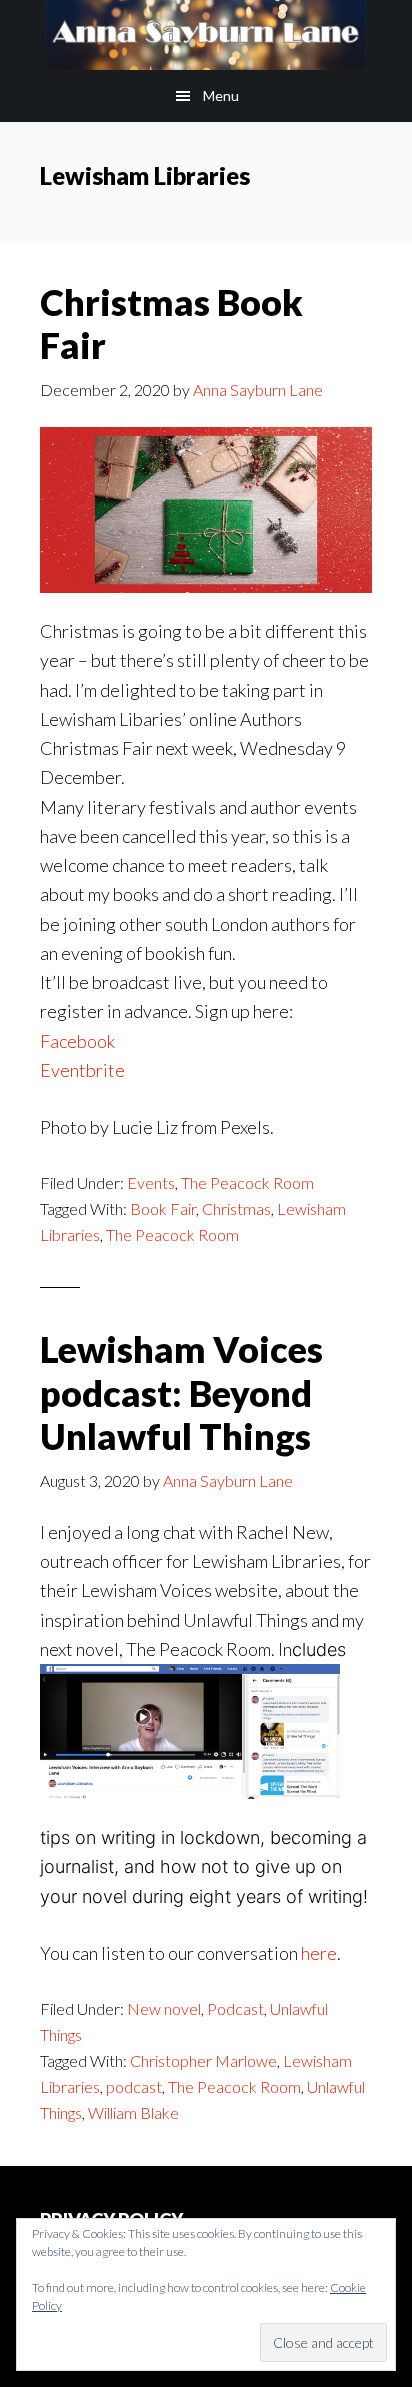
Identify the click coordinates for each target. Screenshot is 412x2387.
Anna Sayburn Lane (206, 35)
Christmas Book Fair (171, 323)
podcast (134, 2086)
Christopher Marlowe (203, 2060)
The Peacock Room (247, 1182)
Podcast (235, 2008)
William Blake (133, 2112)
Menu (221, 95)
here (319, 1953)
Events (151, 1182)
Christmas (236, 1208)
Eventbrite (82, 1070)
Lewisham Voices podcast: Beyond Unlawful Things (181, 1392)
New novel (164, 2008)
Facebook (77, 1041)
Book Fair (163, 1208)
